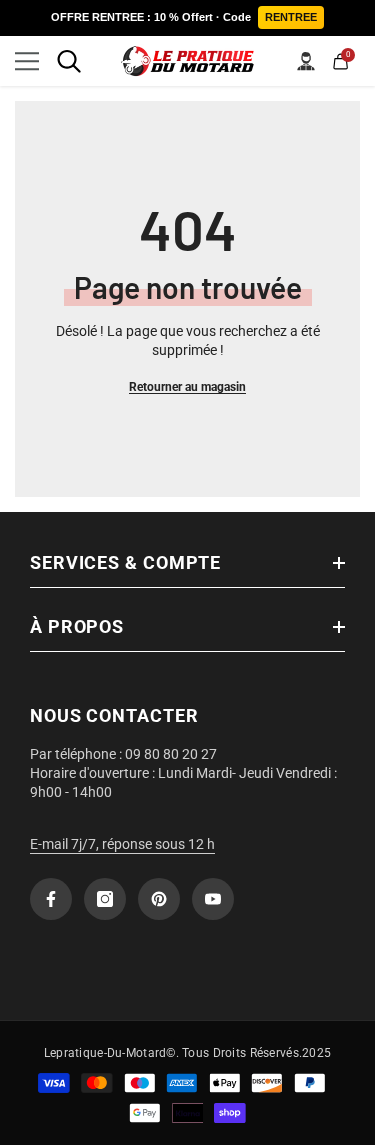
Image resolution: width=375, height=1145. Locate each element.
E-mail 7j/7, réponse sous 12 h (122, 844)
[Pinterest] (159, 899)
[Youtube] (213, 899)
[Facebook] (51, 899)
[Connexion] (306, 61)
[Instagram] (105, 899)
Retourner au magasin (187, 387)
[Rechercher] (69, 61)
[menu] (27, 61)
